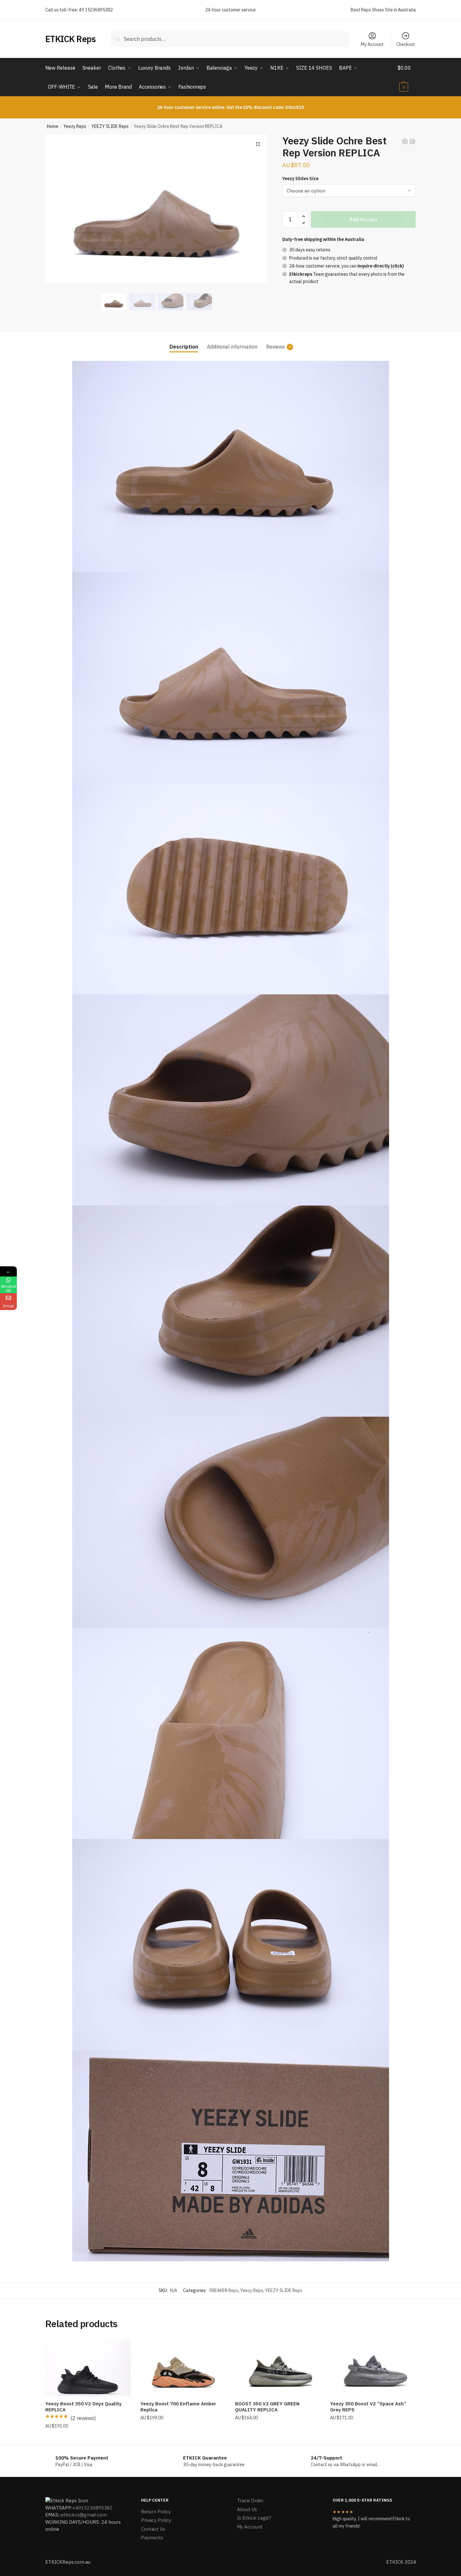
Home (53, 126)
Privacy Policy (156, 2520)
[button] (258, 144)
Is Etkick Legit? (254, 2518)
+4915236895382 (93, 2508)
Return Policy (156, 2512)
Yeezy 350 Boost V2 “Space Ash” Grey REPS (368, 2407)
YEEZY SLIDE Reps (110, 126)
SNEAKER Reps (224, 2290)
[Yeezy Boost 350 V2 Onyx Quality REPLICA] (88, 2368)
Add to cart (363, 219)
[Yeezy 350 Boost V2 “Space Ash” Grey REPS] (373, 2368)
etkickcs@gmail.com (84, 2515)
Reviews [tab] (275, 347)
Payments (152, 2538)
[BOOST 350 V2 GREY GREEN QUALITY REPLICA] (278, 2368)
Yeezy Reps (75, 126)
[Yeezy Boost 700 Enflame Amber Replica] (183, 2368)
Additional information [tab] (232, 347)
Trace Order (250, 2500)
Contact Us (153, 2529)
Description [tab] (184, 347)
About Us (247, 2509)
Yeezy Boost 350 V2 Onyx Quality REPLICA (83, 2407)
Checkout (406, 44)
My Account (372, 44)
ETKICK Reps (71, 39)
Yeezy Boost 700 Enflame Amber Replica (178, 2407)
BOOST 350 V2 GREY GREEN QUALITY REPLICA (267, 2407)
